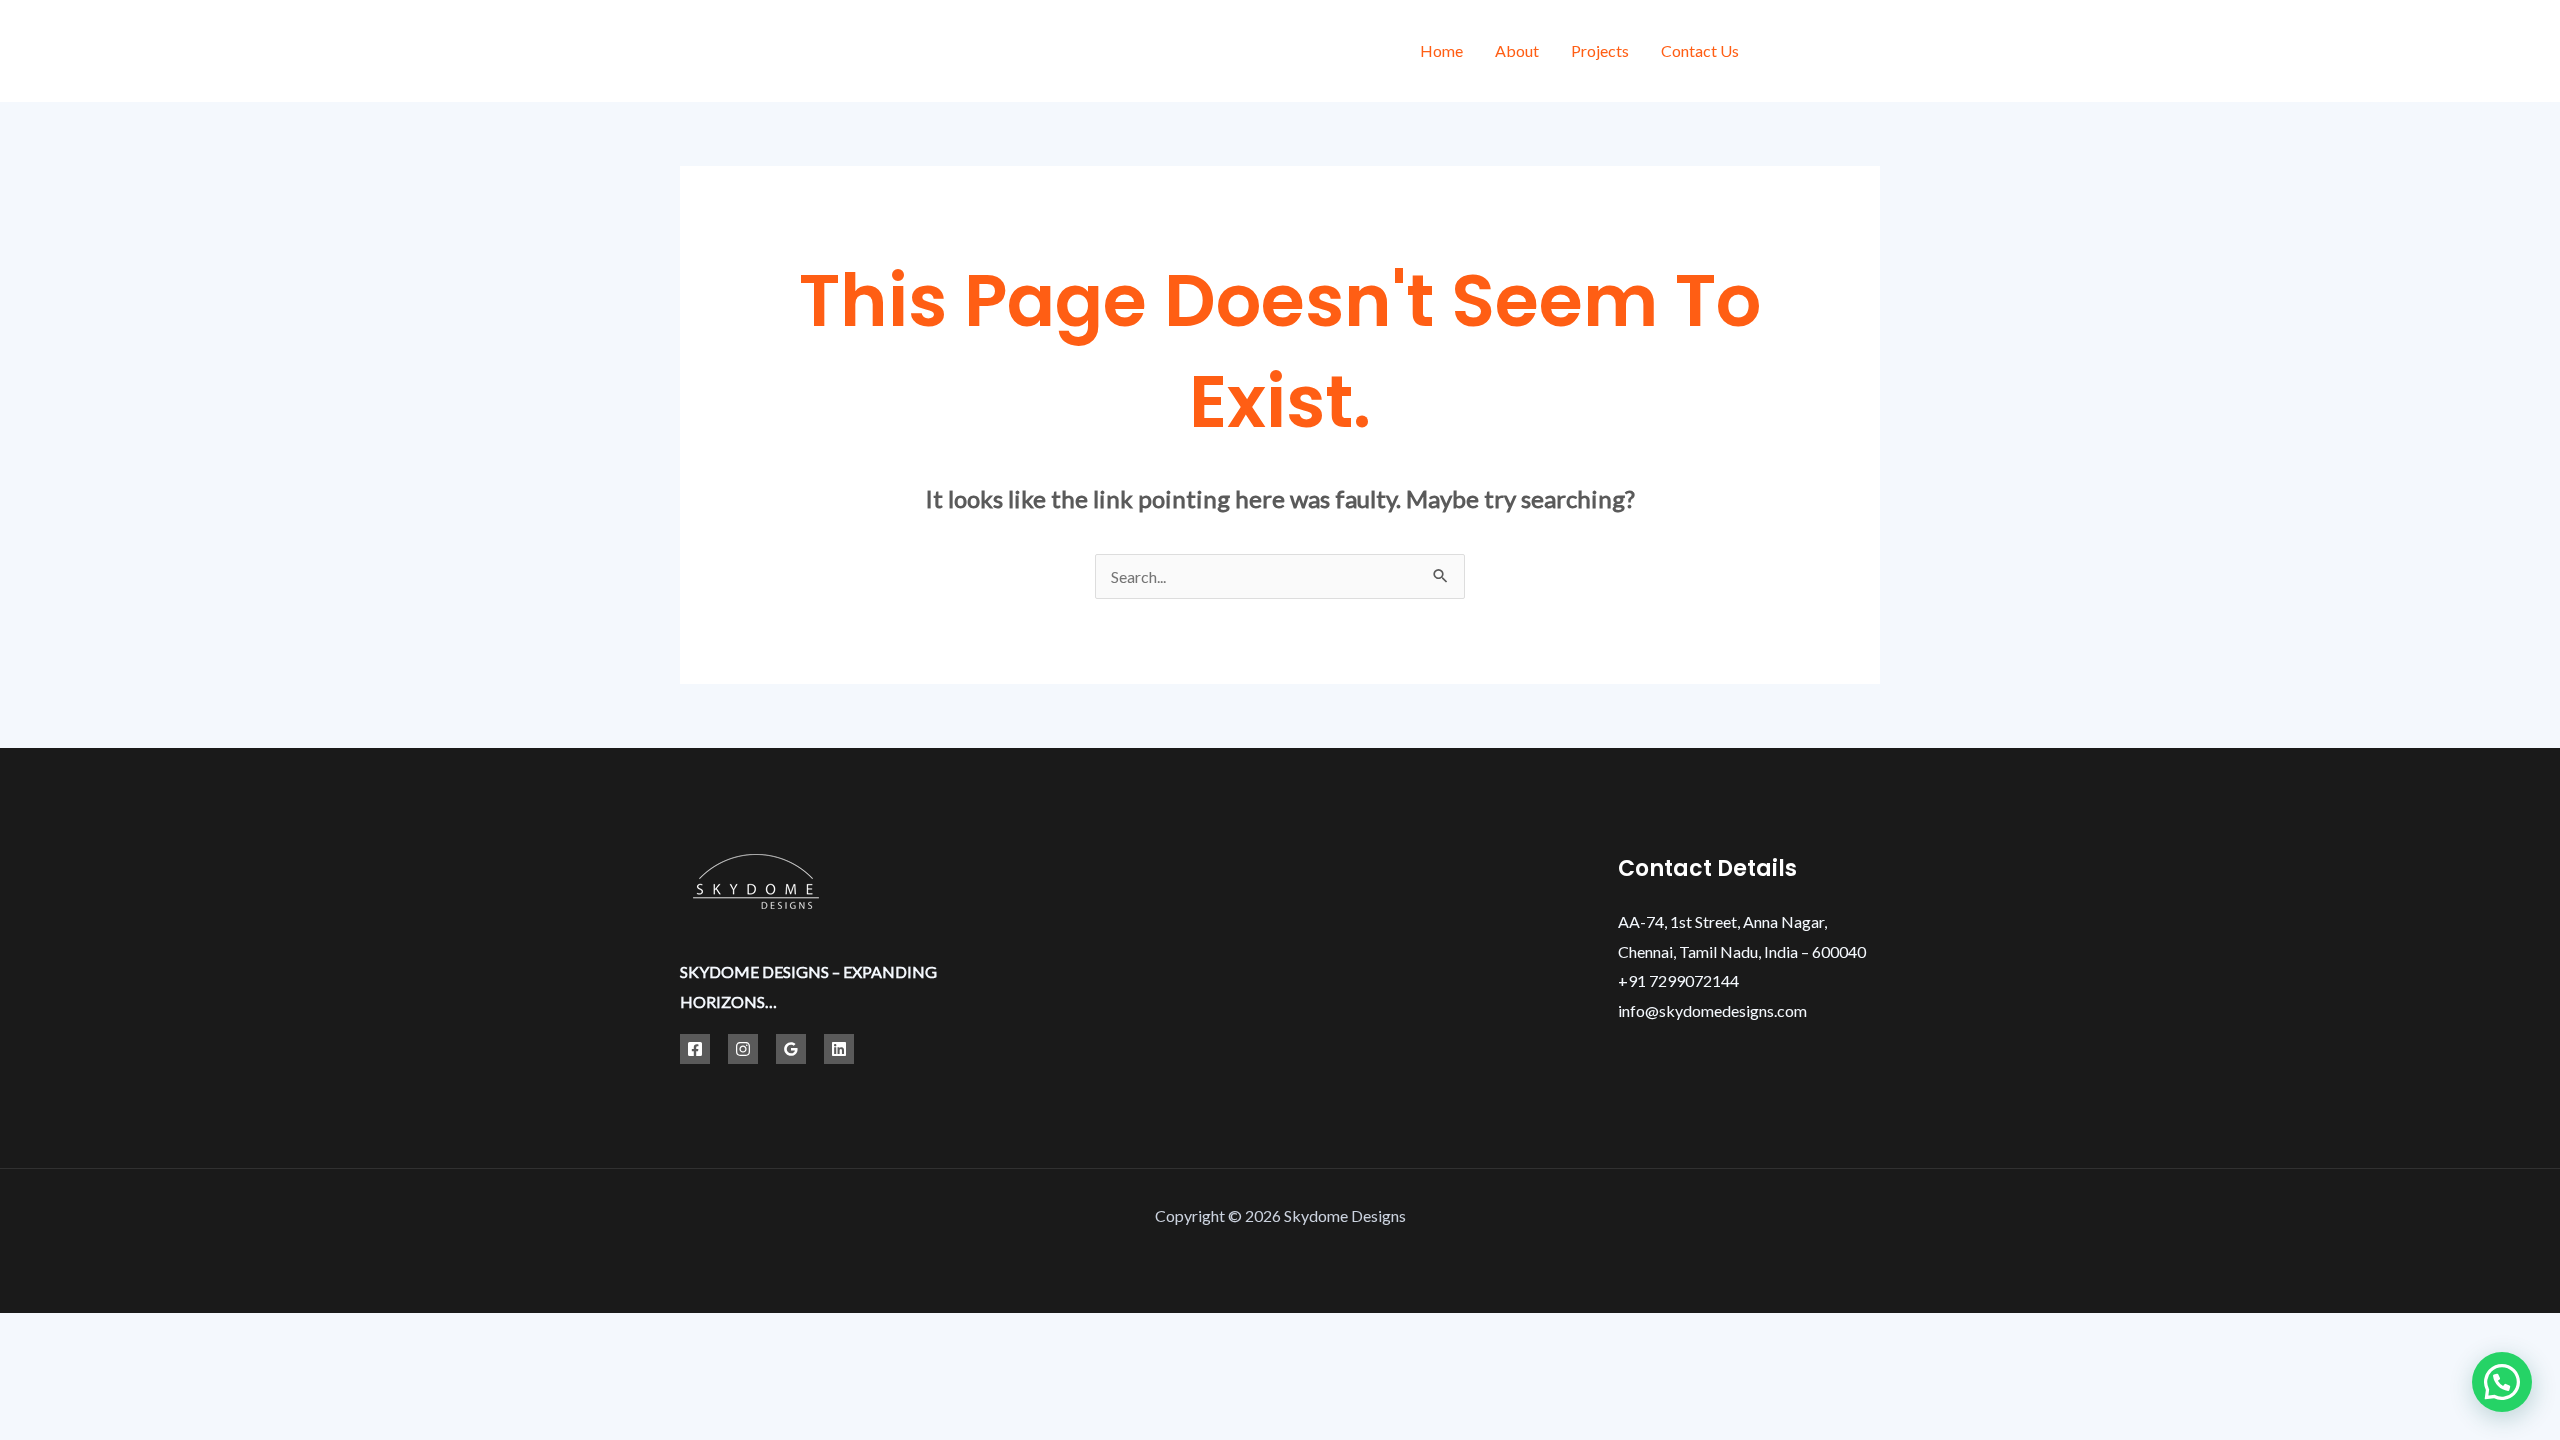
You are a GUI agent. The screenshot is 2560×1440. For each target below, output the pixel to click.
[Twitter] (1827, 53)
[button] (2502, 1382)
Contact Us (1700, 50)
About (1517, 50)
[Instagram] (1872, 53)
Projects (1600, 50)
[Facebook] (1782, 53)
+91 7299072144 (1678, 980)
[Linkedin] (839, 1049)
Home (1441, 50)
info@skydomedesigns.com (1712, 1010)
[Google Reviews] (791, 1049)
